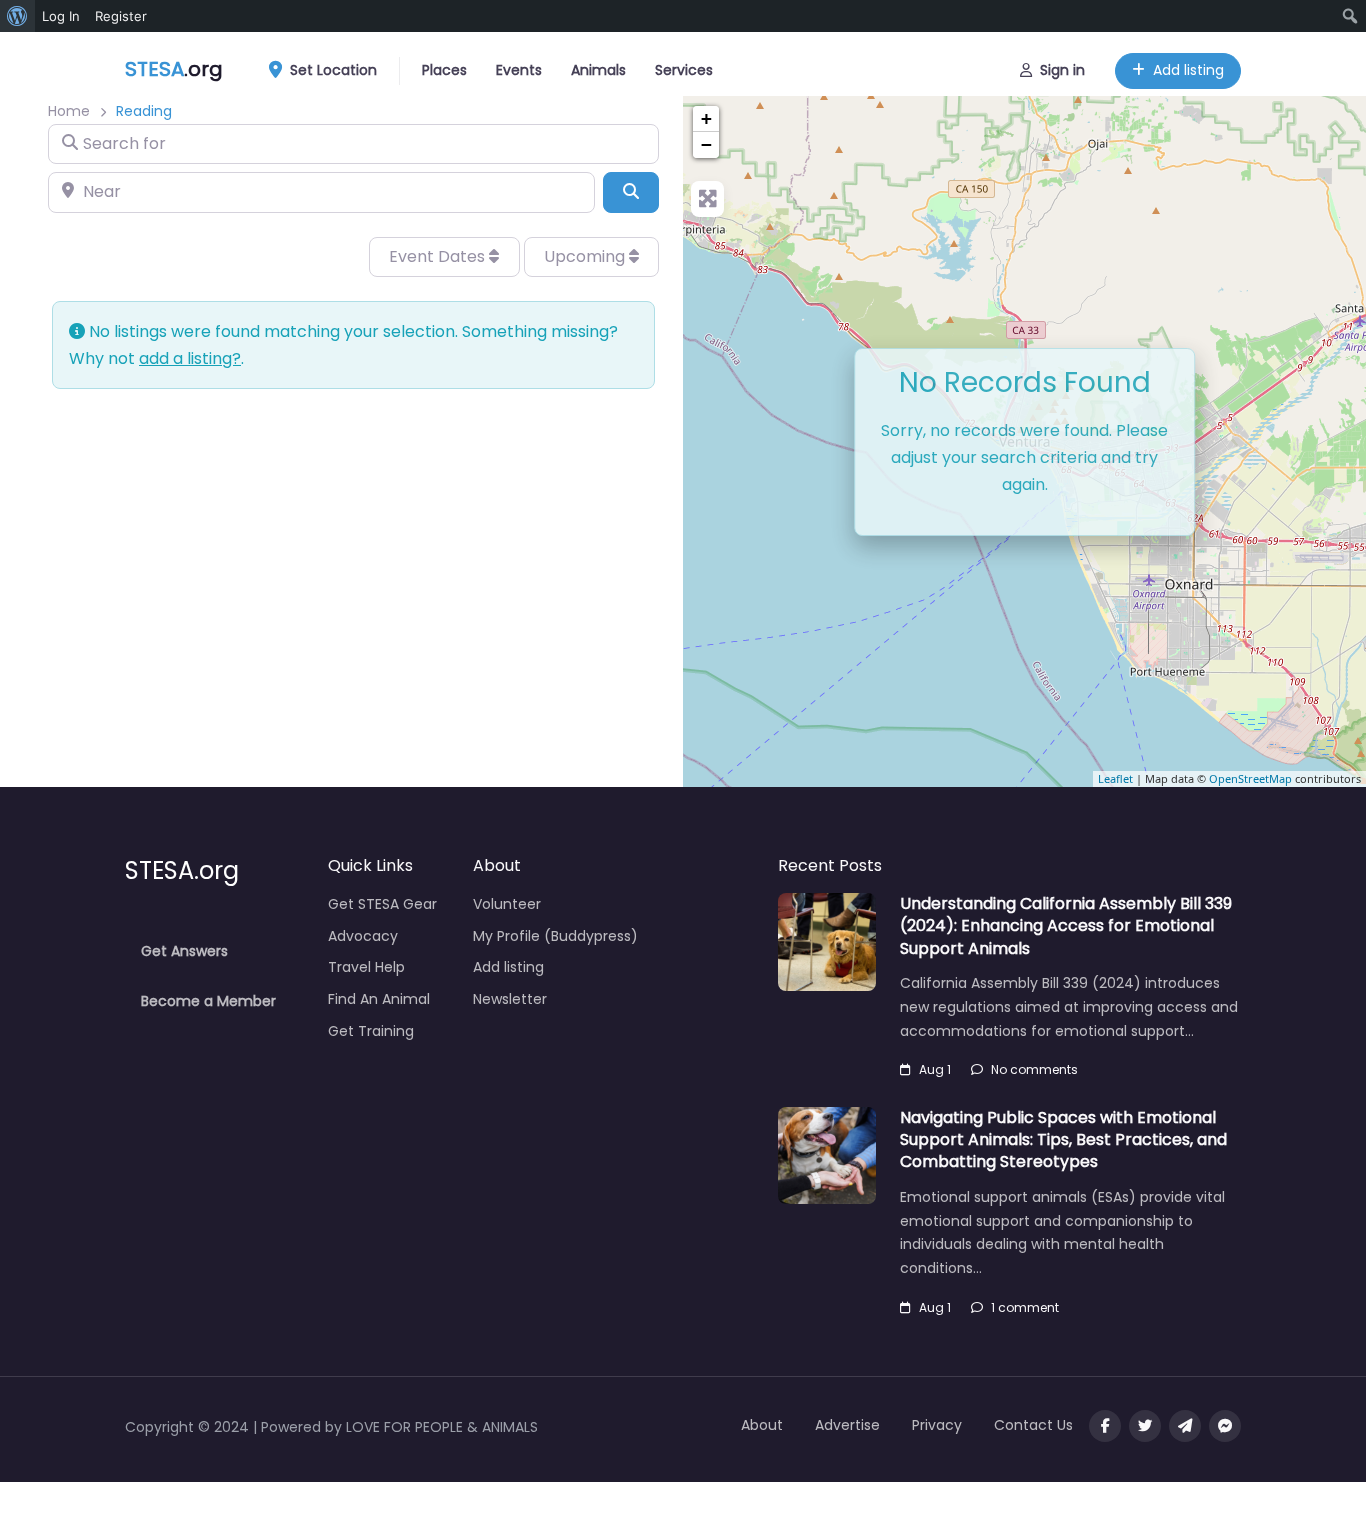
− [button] (706, 144)
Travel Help (366, 967)
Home (69, 111)
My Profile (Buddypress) (555, 936)
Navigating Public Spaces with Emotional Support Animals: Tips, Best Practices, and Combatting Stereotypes (1063, 1140)
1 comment (1025, 1307)
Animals (598, 70)
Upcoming (586, 256)
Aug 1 (935, 1069)
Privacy (937, 1425)
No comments (1034, 1069)
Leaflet (1115, 778)
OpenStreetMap (1250, 778)
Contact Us (1033, 1425)
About (762, 1425)
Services (684, 70)
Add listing (1188, 70)
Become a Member (208, 1001)
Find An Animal (379, 999)
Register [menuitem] (121, 16)
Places (444, 70)
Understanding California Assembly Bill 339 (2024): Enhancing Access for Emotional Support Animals (1066, 926)
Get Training (371, 1031)
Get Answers (184, 951)
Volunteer (507, 904)
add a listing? (190, 358)
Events (519, 70)
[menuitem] (17, 16)
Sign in (1062, 70)
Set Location (333, 70)
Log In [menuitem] (61, 16)
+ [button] (706, 118)
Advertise (847, 1425)
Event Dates (439, 256)
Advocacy (363, 936)
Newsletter (510, 999)
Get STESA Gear (382, 904)
